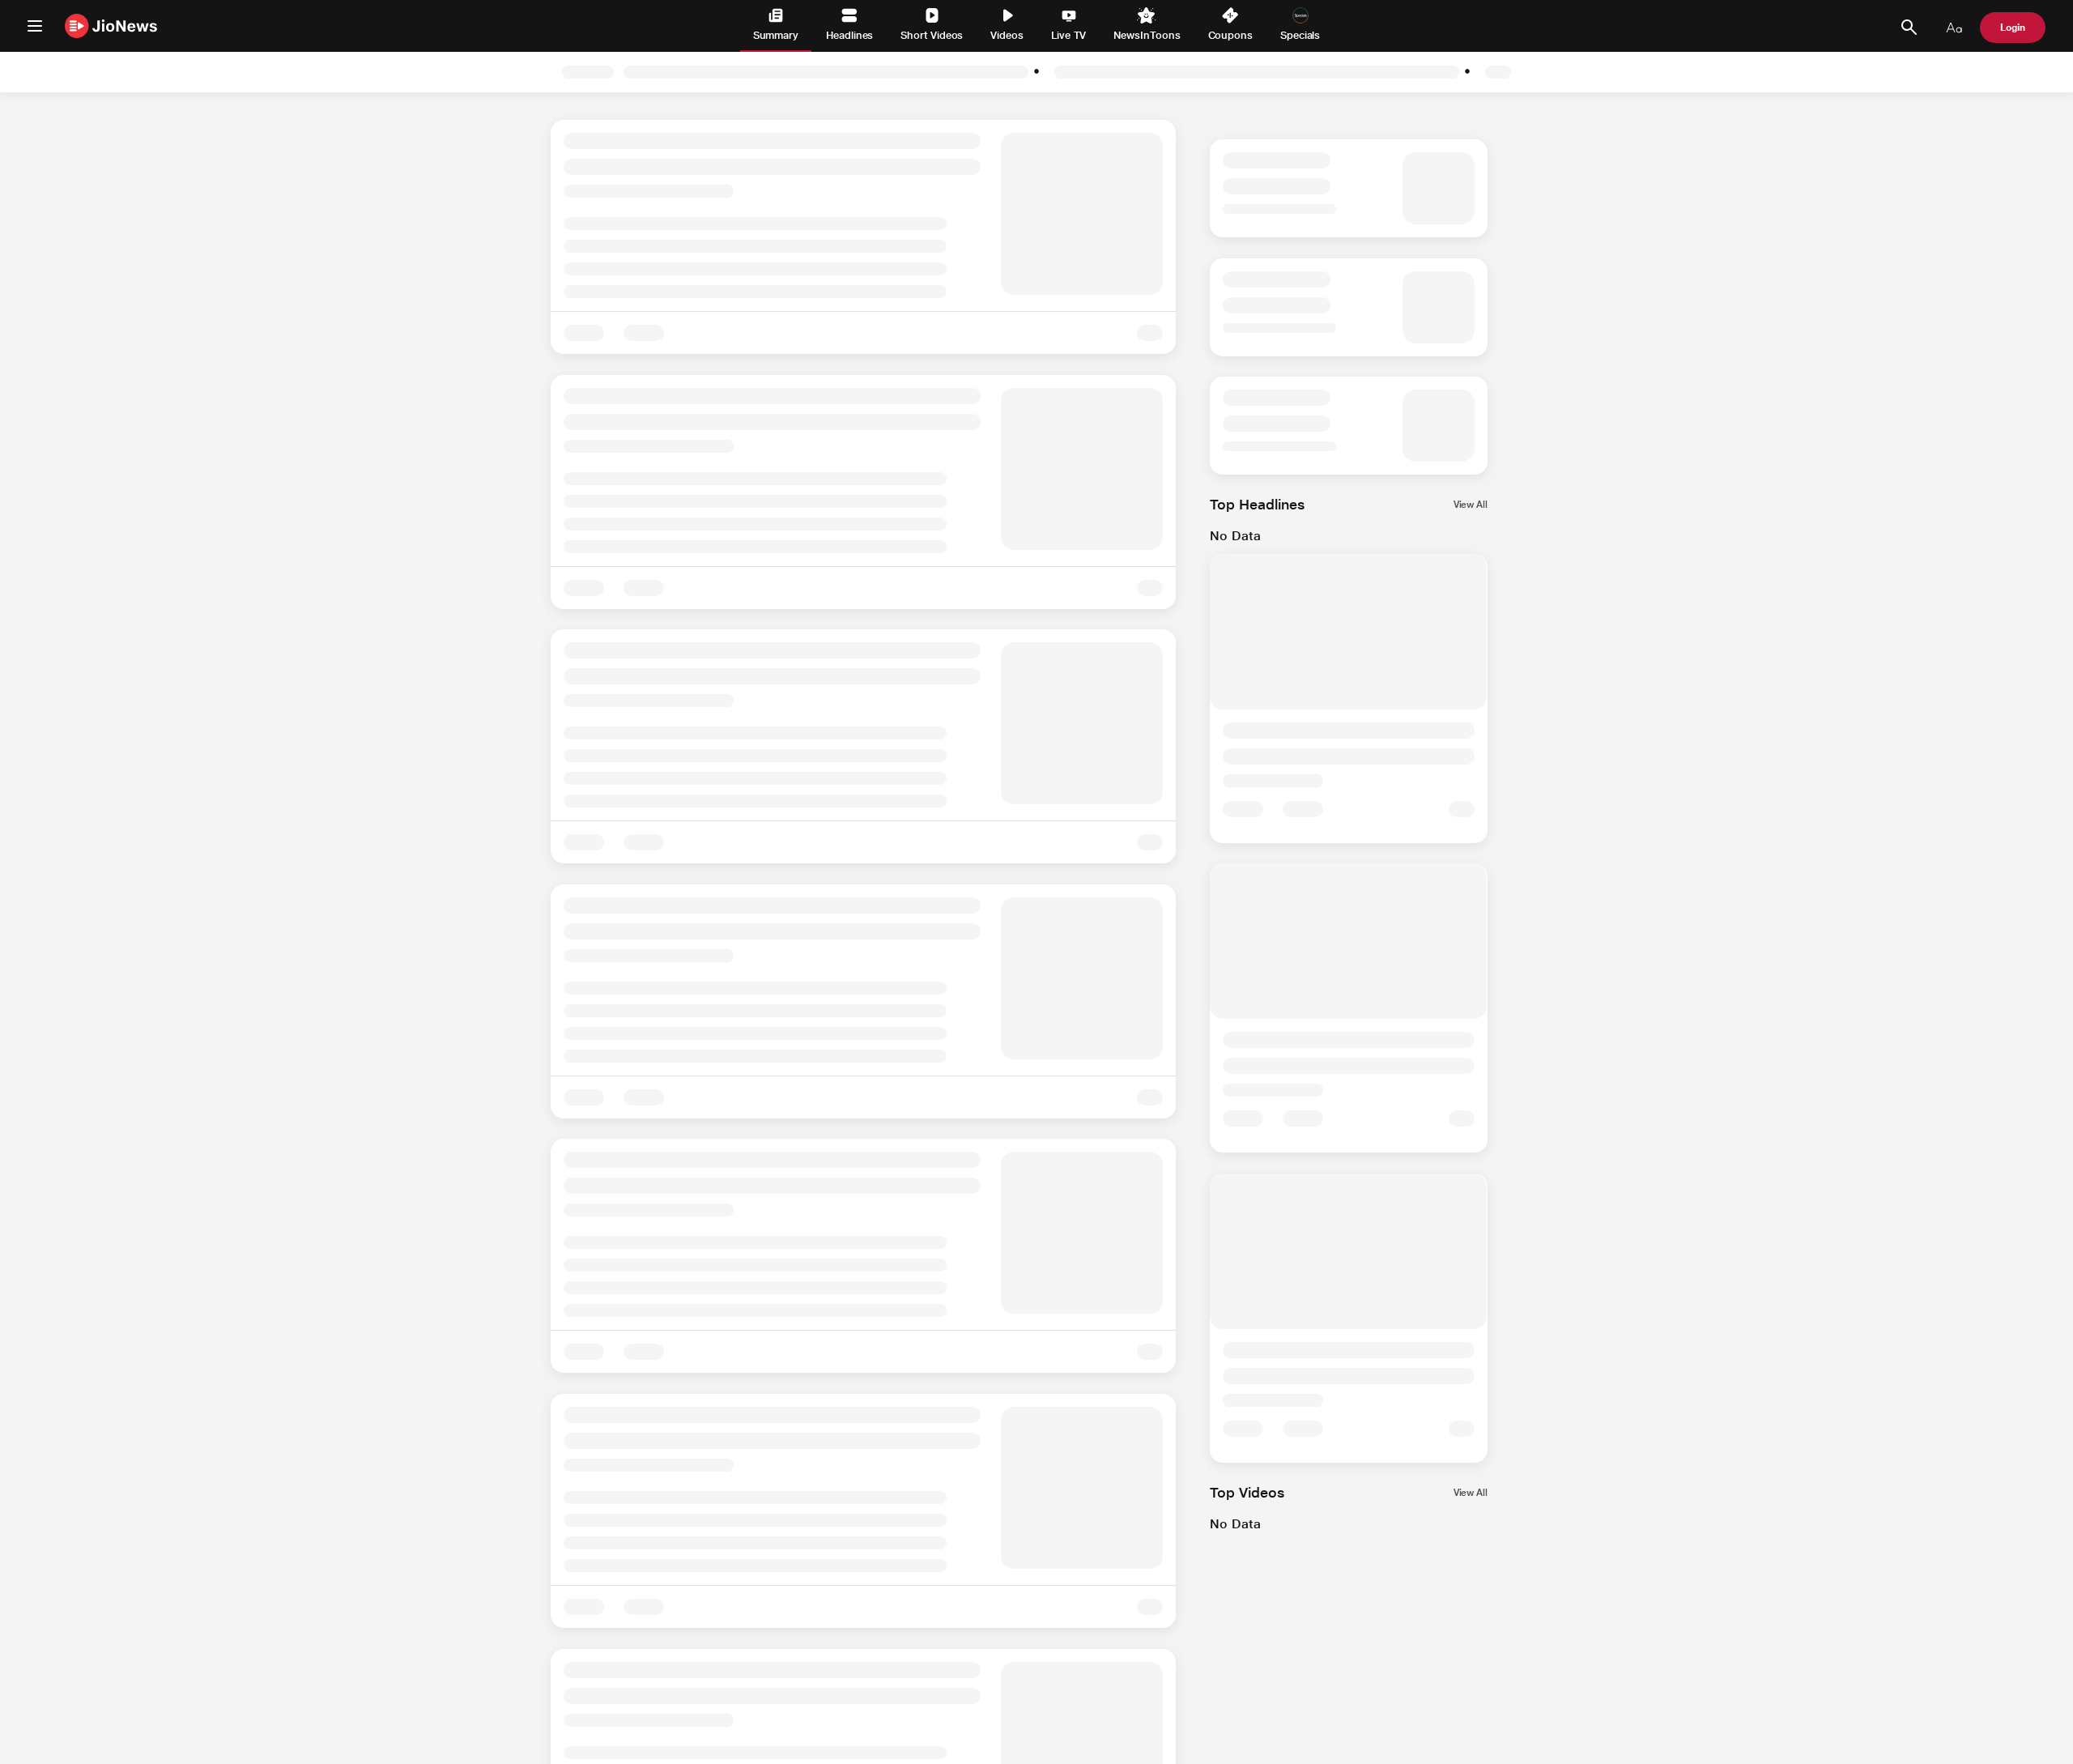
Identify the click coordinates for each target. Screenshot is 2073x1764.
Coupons (1230, 35)
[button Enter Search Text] (1909, 28)
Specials (1300, 35)
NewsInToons (1147, 35)
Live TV (1068, 35)
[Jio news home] (111, 26)
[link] (1510, 72)
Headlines (849, 35)
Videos (1007, 35)
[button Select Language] (1954, 28)
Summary (776, 35)
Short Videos (932, 35)
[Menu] (35, 26)
